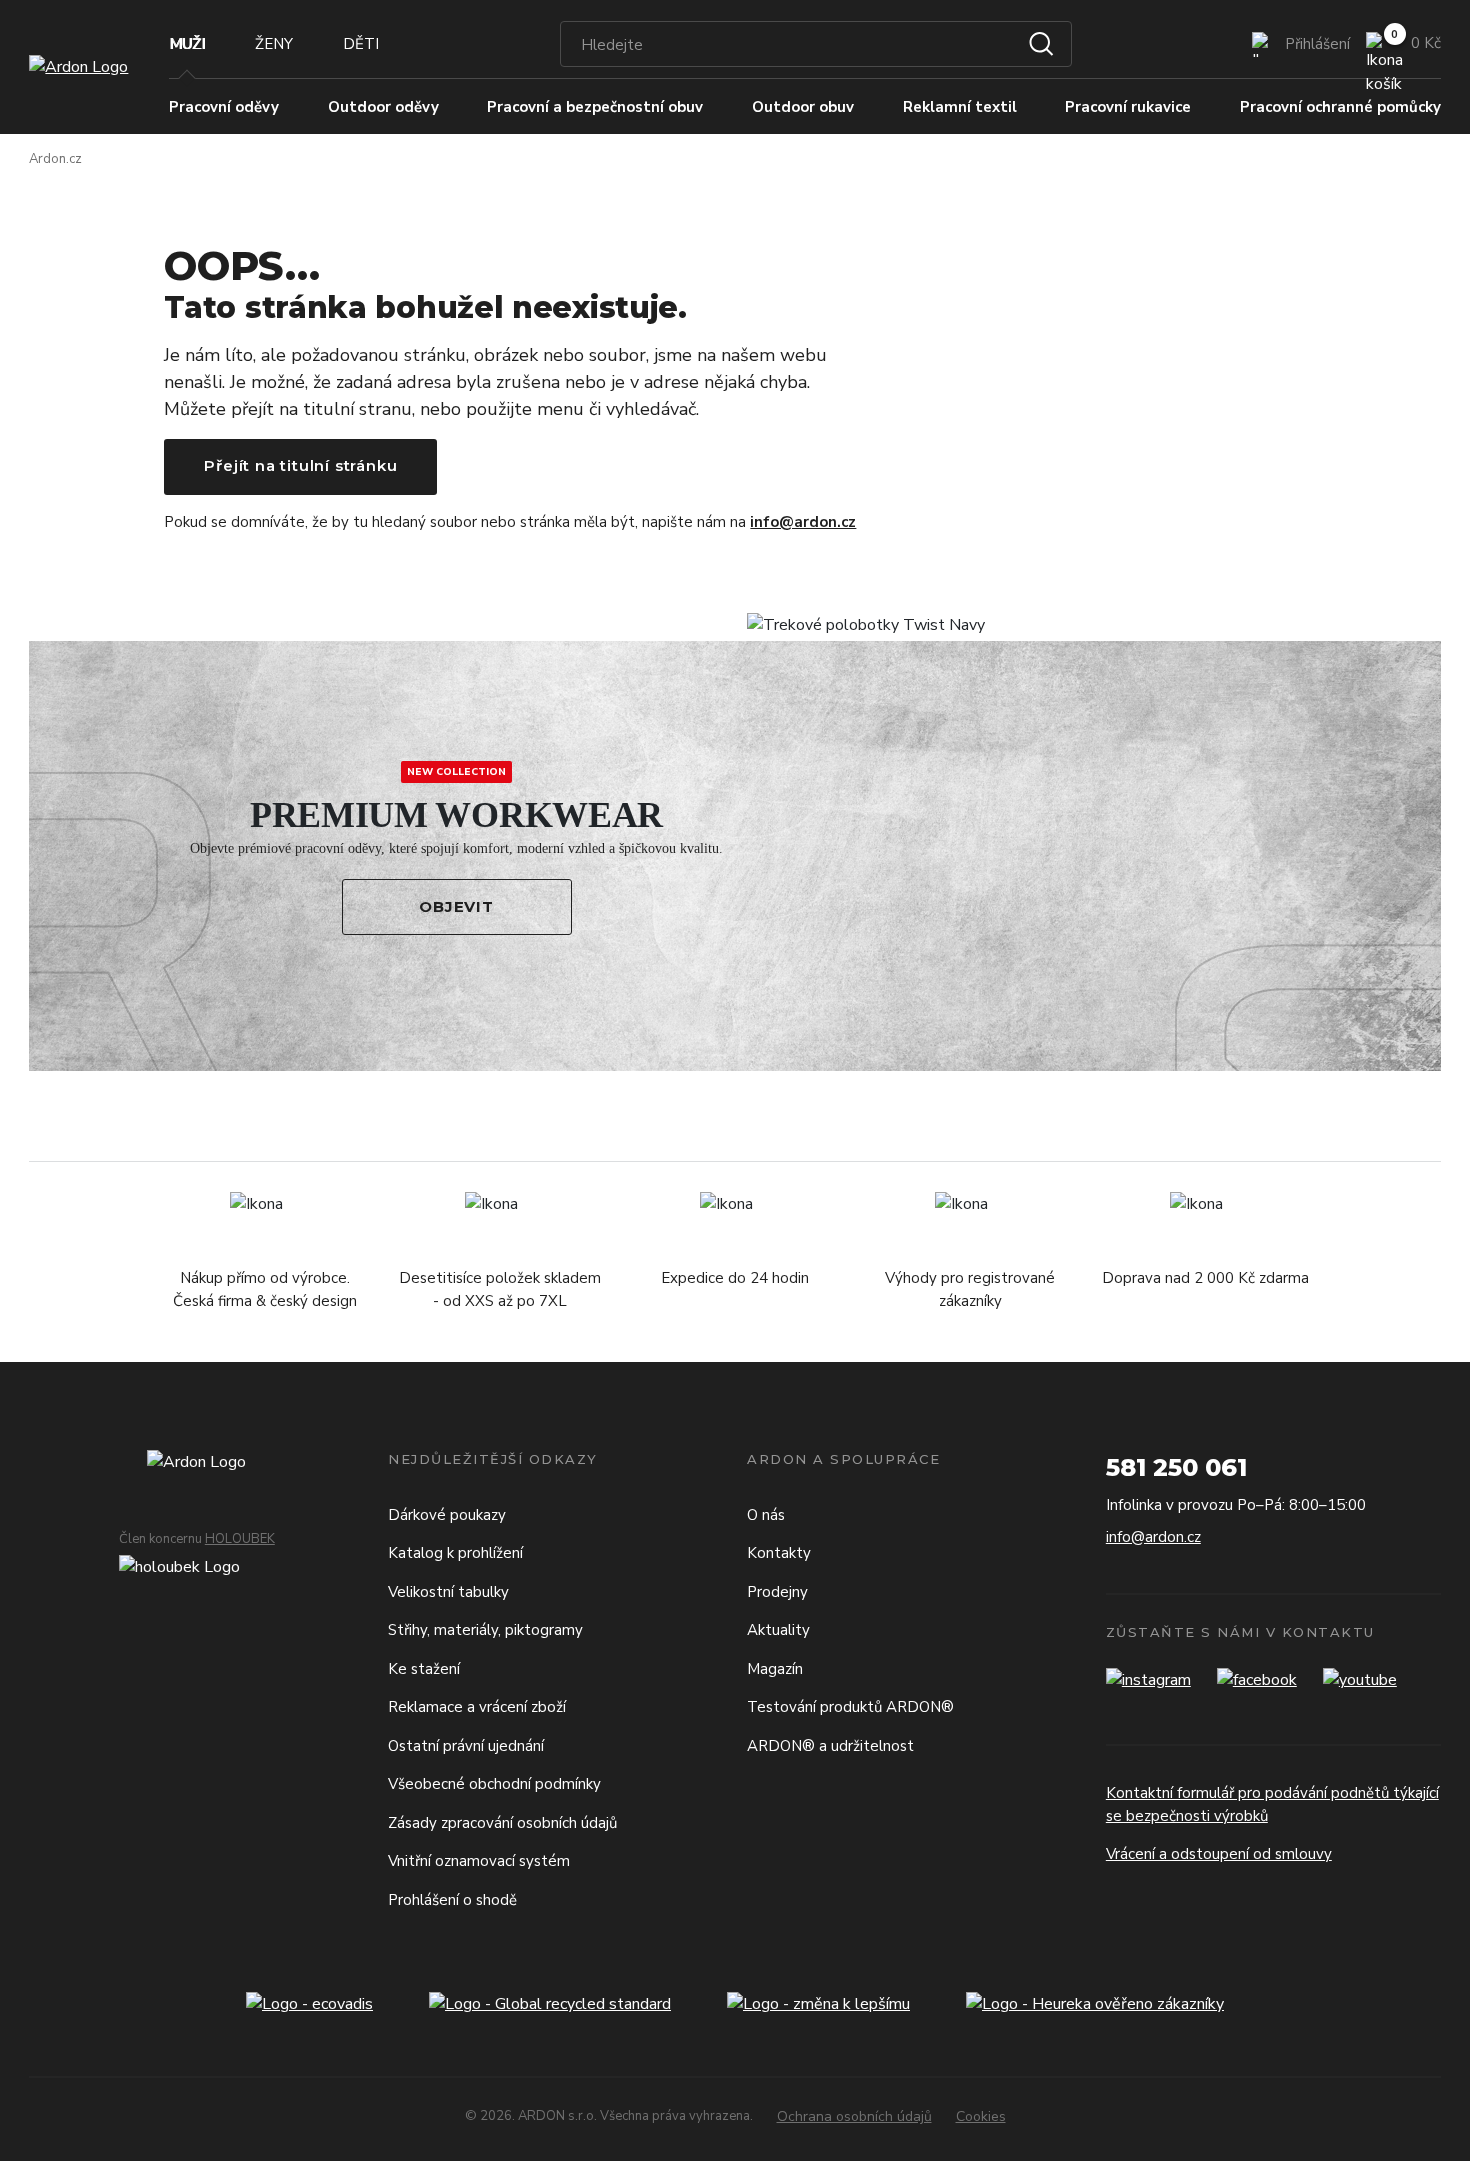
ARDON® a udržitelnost (830, 1746)
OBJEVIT (456, 906)
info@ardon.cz (803, 522)
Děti (361, 44)
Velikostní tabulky (448, 1592)
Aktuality (778, 1630)
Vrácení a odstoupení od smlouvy (1219, 1854)
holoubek (240, 1539)
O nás (766, 1515)
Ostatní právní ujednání (466, 1746)
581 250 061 (1176, 1467)
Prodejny (777, 1592)
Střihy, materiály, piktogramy (485, 1630)
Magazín (775, 1669)
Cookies (981, 2116)
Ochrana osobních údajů (854, 2116)
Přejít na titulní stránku (300, 465)
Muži (187, 44)
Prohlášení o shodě (452, 1900)
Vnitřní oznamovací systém (479, 1861)
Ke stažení (424, 1669)
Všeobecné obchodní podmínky (494, 1784)
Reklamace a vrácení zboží (477, 1707)
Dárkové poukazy (447, 1515)
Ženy (274, 44)
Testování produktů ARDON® (850, 1707)
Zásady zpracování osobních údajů (502, 1823)
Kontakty (779, 1553)
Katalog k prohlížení (455, 1553)
